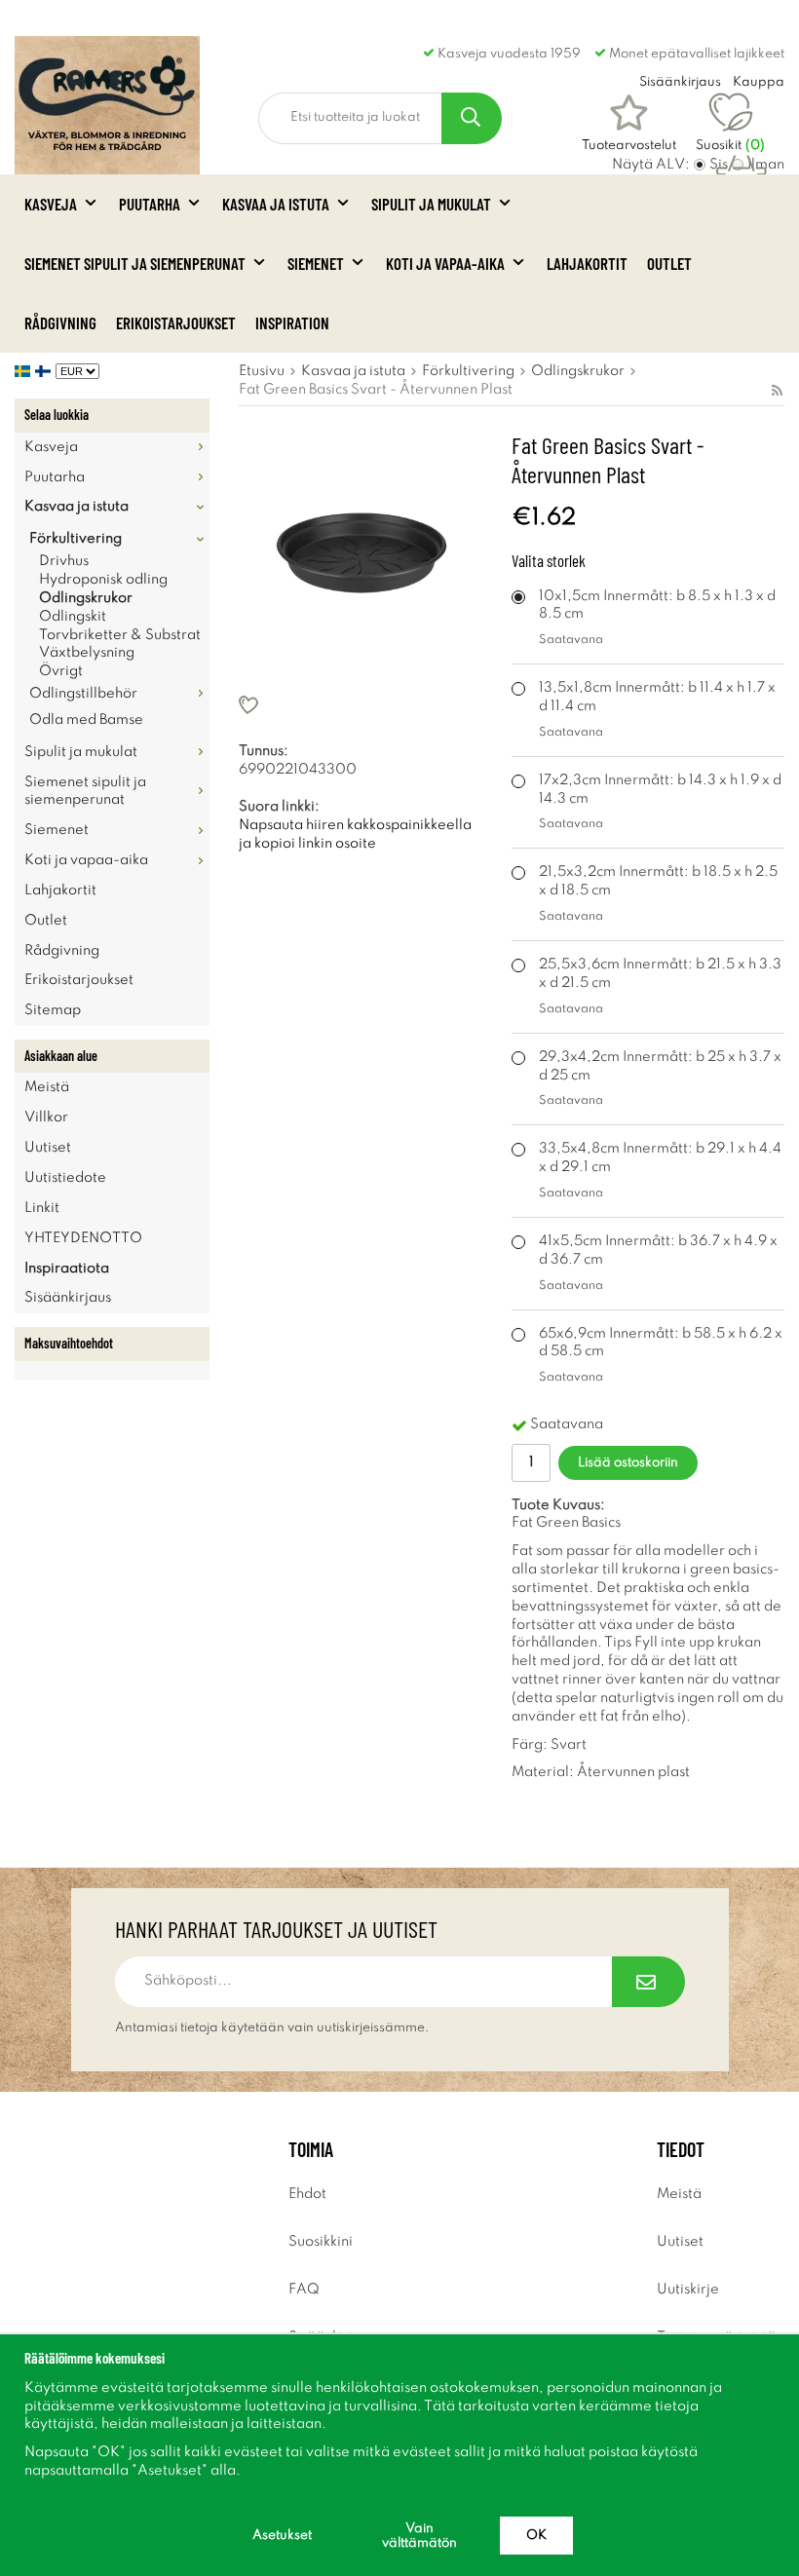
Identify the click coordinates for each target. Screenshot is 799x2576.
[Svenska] (25, 371)
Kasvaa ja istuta (276, 204)
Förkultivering (76, 539)
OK (536, 2536)
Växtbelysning (87, 653)
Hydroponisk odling (103, 580)
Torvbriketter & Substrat (120, 635)
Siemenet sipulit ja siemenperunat (135, 263)
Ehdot (307, 2194)
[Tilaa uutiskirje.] (648, 1982)
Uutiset (48, 1148)
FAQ (304, 2290)
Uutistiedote (65, 1178)
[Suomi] (45, 371)
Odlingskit (73, 617)
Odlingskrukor (86, 598)
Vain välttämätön (419, 2536)
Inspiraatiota (67, 1269)
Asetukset (282, 2536)
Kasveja (51, 204)
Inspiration (292, 322)
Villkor (46, 1118)
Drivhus (64, 561)
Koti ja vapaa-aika (445, 263)
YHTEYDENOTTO (83, 1238)
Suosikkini (321, 2242)
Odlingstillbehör (83, 694)
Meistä (47, 1087)
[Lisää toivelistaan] (361, 705)
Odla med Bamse (86, 720)
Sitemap (53, 1010)
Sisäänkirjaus (68, 1298)
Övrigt (61, 671)
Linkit (42, 1208)
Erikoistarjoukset (176, 322)
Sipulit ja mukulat (431, 204)
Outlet (669, 263)
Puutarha (150, 204)
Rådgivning (60, 322)
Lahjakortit (587, 263)
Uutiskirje (688, 2290)
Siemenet (316, 263)
